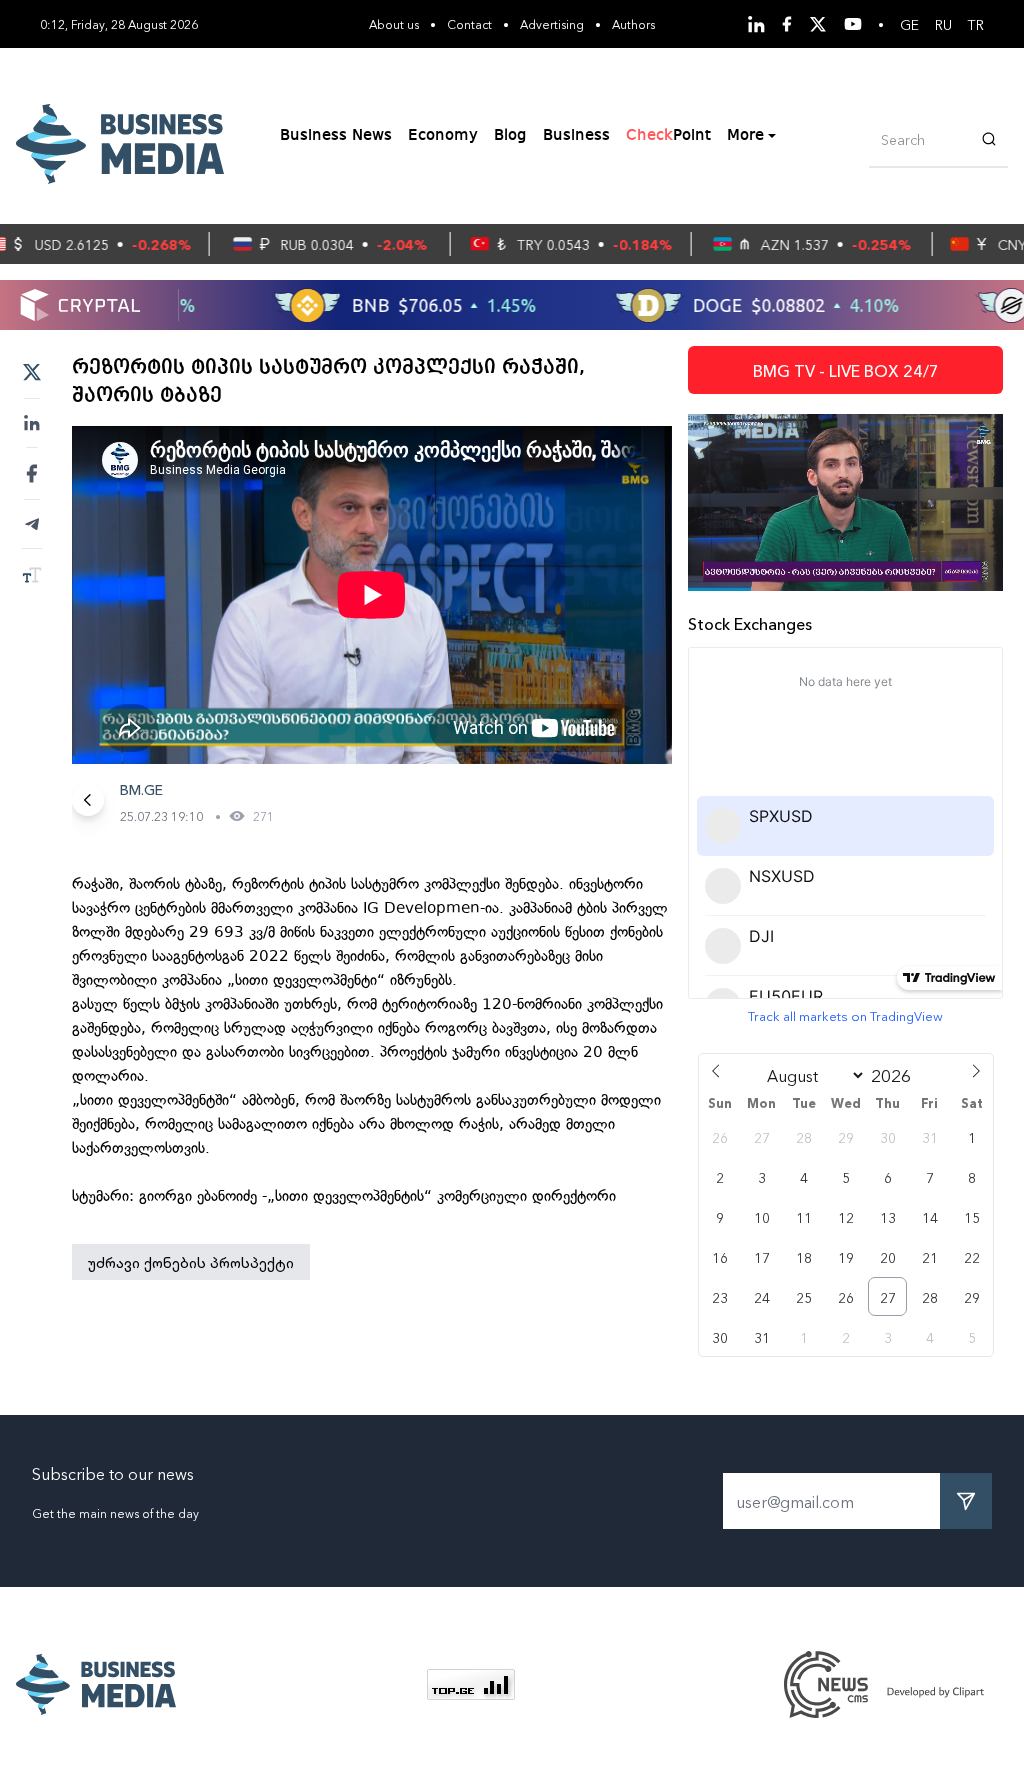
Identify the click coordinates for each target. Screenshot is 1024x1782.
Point (668, 136)
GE (909, 24)
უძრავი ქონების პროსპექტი (191, 1262)
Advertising (552, 23)
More (745, 136)
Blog (510, 136)
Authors (633, 23)
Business (576, 136)
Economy (443, 136)
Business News (336, 136)
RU (943, 24)
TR (976, 24)
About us (394, 23)
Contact (469, 23)
